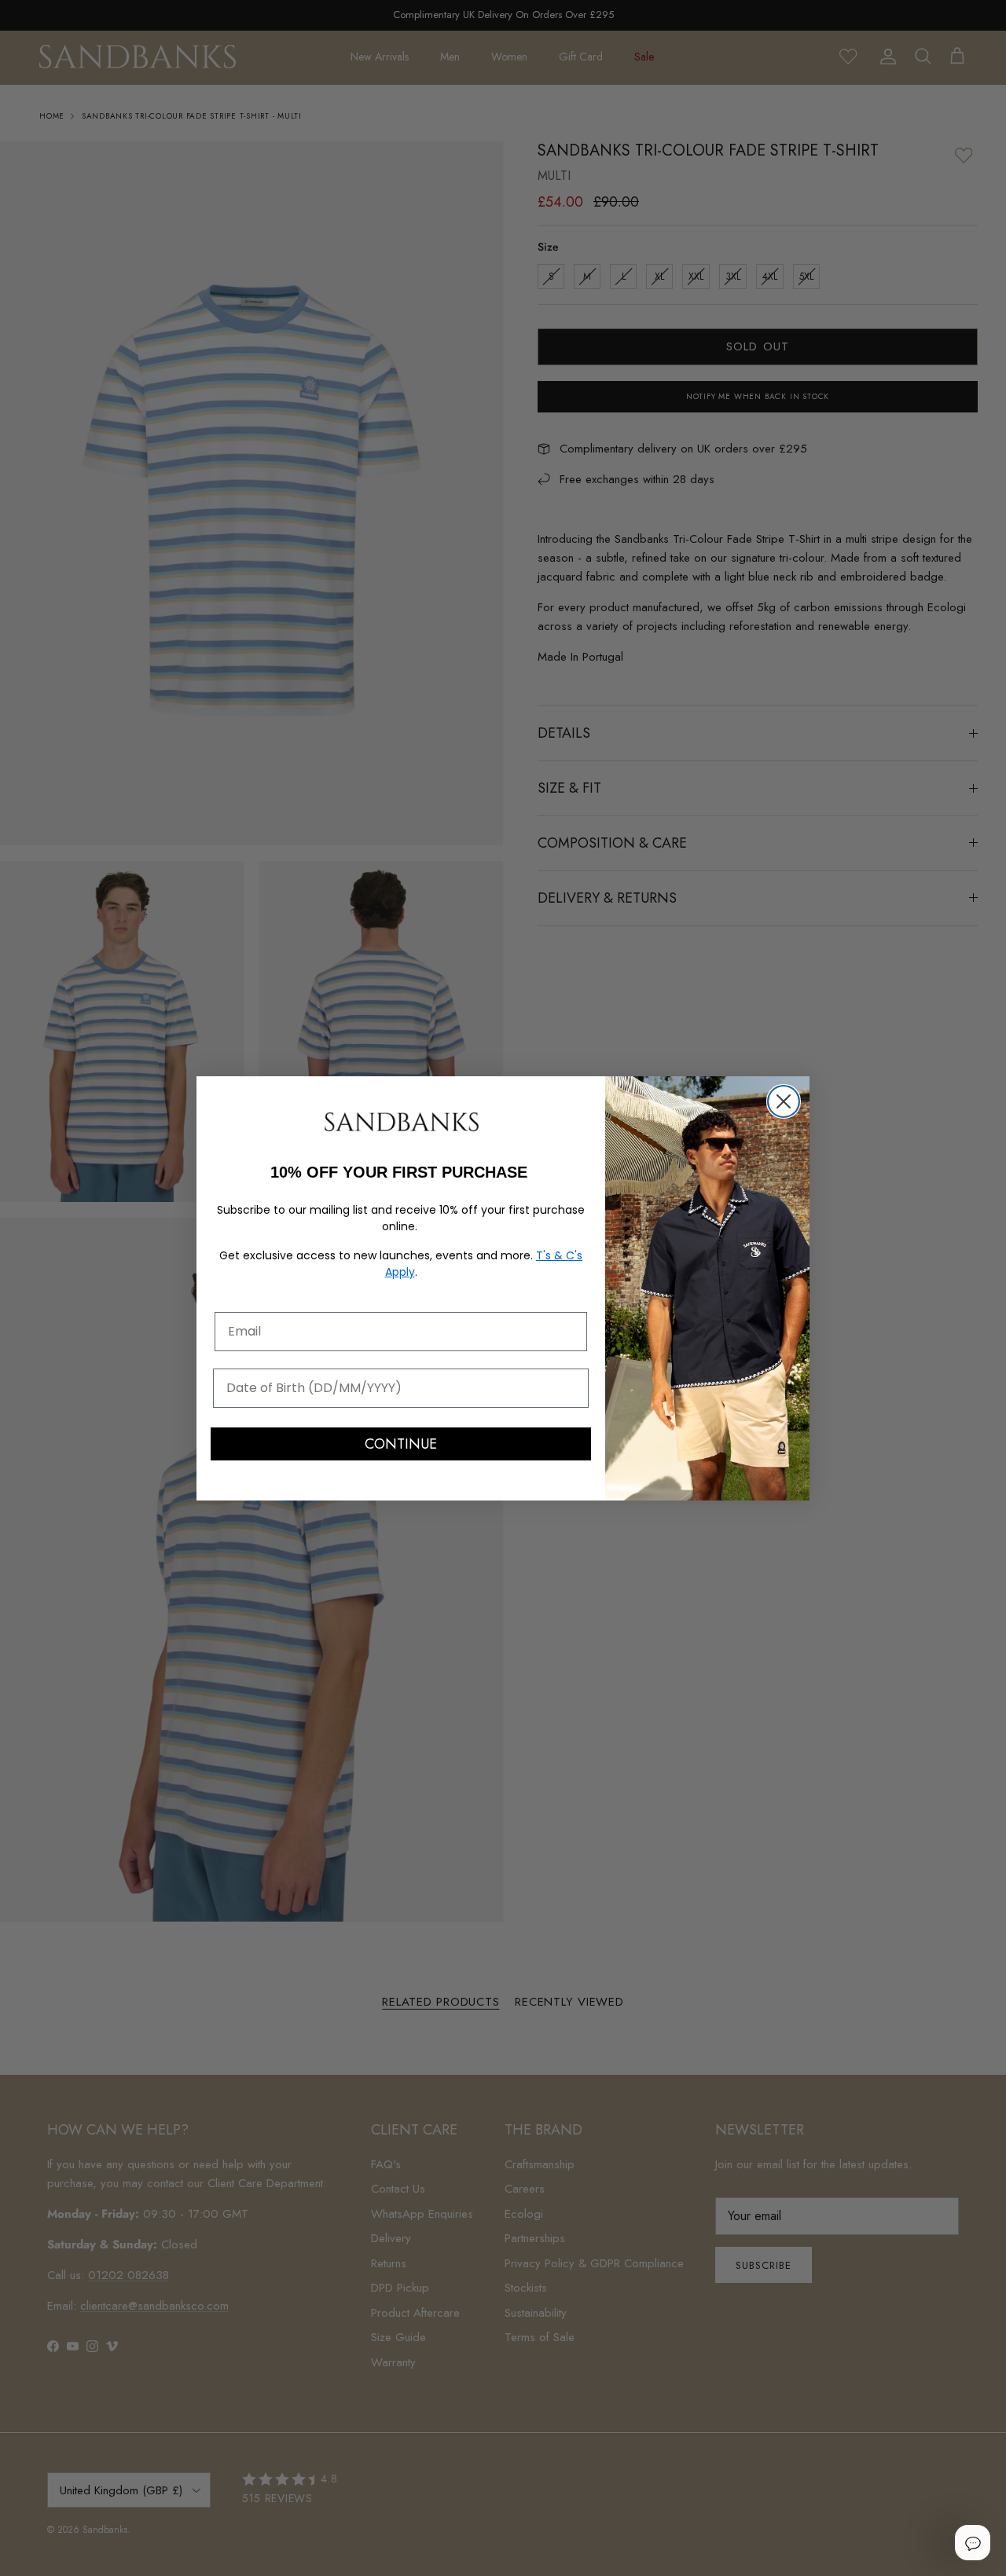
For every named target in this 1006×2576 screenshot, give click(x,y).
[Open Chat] (972, 2542)
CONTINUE (401, 1444)
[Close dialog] (784, 1101)
